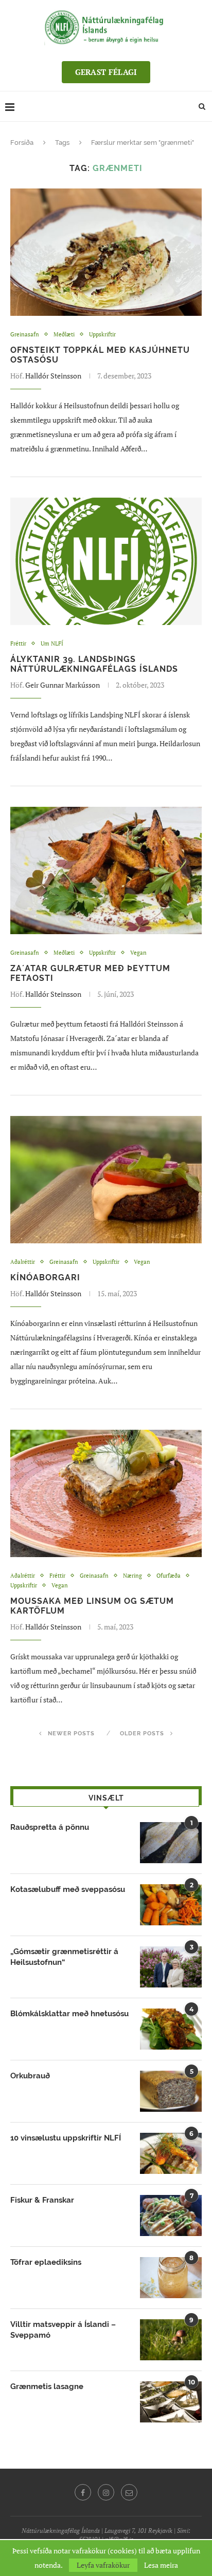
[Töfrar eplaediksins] (171, 2278)
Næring (132, 1576)
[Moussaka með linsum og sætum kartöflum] (106, 1493)
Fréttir (18, 644)
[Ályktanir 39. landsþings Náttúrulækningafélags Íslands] (106, 561)
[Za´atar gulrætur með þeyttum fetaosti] (106, 870)
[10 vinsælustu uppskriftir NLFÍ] (171, 2153)
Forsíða (22, 143)
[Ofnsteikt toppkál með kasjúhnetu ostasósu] (106, 252)
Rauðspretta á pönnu (50, 1827)
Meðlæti (64, 335)
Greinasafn (25, 335)
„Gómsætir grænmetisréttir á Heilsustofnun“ (64, 1957)
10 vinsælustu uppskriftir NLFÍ (66, 2138)
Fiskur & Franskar (42, 2200)
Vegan (138, 953)
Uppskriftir (102, 335)
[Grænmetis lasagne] (171, 2402)
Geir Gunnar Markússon (63, 685)
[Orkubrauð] (171, 2091)
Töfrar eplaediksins (46, 2262)
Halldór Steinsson (53, 376)
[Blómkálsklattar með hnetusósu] (171, 2029)
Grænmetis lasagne (47, 2386)
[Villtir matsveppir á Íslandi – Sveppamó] (171, 2340)
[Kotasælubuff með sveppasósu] (171, 1905)
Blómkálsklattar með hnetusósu (69, 2014)
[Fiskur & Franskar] (171, 2215)
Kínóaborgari (45, 1277)
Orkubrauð (30, 2076)
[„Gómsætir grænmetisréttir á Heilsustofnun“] (171, 1967)
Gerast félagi (106, 72)
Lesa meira (161, 2565)
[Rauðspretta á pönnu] (171, 1843)
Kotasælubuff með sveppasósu (68, 1889)
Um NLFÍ (52, 644)
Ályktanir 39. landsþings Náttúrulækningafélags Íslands (94, 664)
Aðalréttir (23, 1262)
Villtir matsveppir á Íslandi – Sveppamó (63, 2330)
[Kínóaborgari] (106, 1180)
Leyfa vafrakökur (103, 2565)
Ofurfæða (169, 1576)
